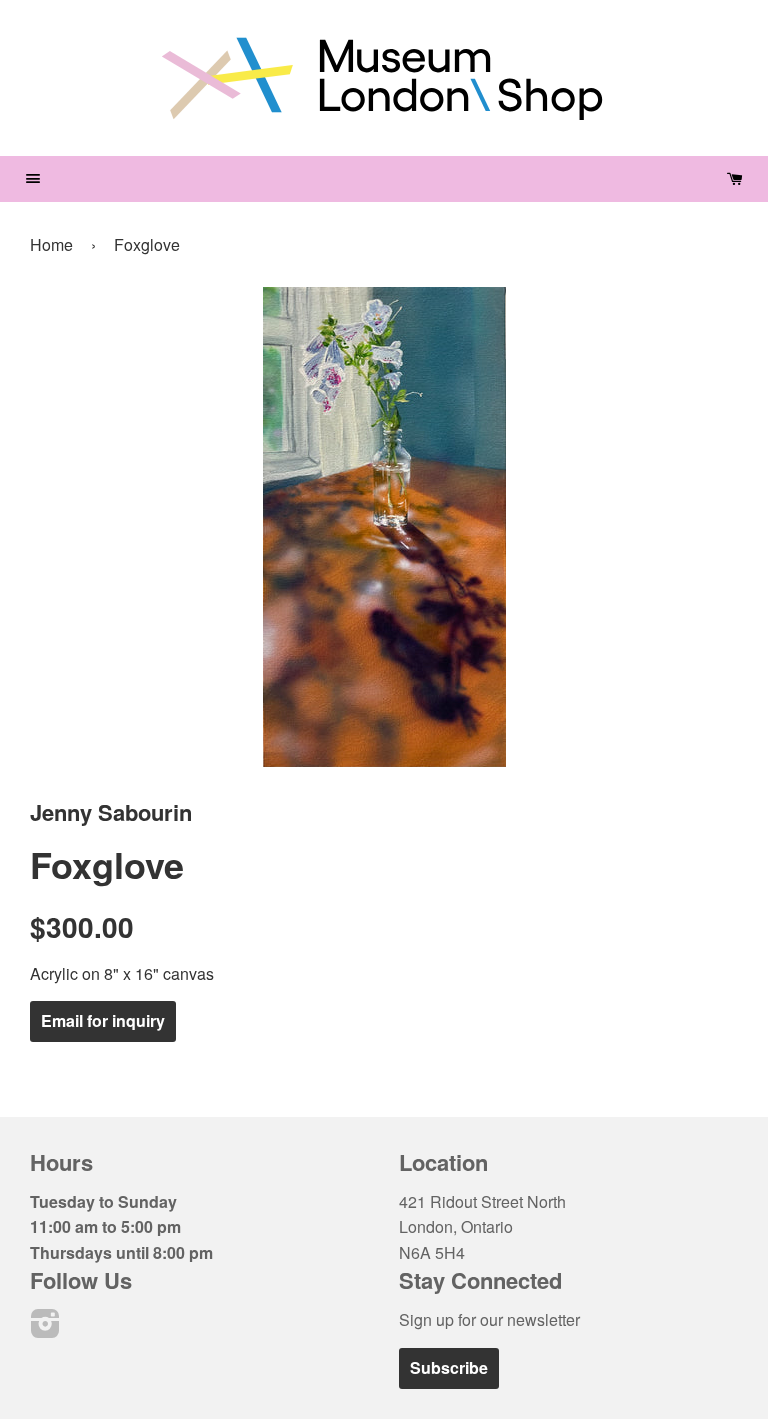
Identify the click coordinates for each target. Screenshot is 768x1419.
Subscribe (449, 1367)
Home (51, 244)
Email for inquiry (103, 1020)
